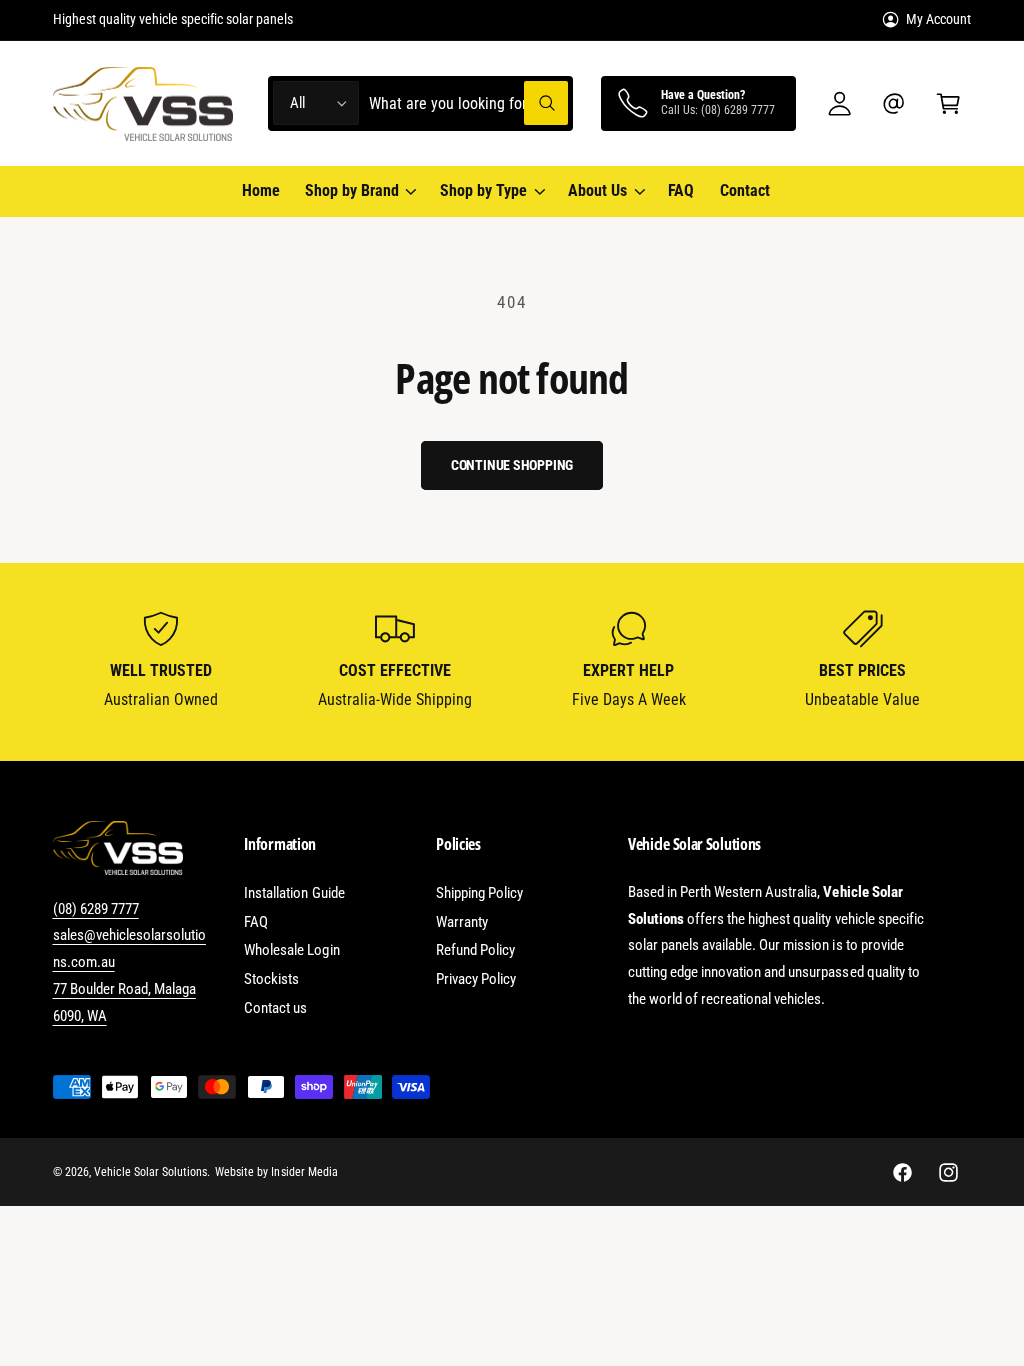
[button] (948, 103)
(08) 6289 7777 (96, 909)
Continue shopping (512, 465)
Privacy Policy (476, 979)
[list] (512, 661)
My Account (938, 19)
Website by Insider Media (276, 1172)
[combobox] (468, 103)
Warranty (462, 922)
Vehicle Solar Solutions (150, 1172)
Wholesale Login (291, 950)
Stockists (271, 979)
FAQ (256, 922)
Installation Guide (294, 893)
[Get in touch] (894, 103)
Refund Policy (475, 950)
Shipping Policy (479, 893)
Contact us (275, 1008)
